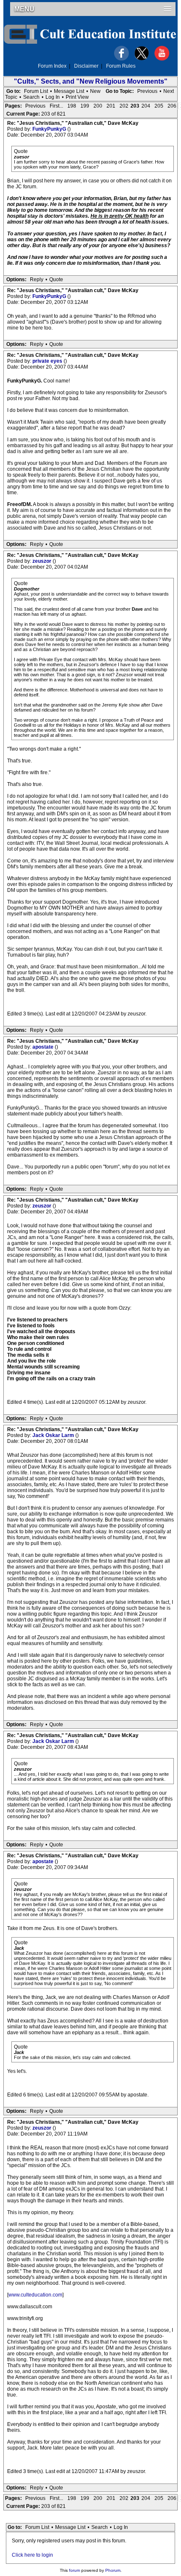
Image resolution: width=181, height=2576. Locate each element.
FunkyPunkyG (50, 129)
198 (72, 106)
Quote (56, 279)
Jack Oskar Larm (54, 1435)
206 (172, 106)
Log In (53, 97)
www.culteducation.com (35, 2295)
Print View (77, 97)
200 (98, 106)
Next (169, 91)
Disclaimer (86, 66)
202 (124, 106)
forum (75, 2570)
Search (31, 97)
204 (146, 106)
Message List (69, 91)
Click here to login (32, 2555)
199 (85, 106)
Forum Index (52, 66)
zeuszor (43, 561)
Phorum (113, 2570)
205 (159, 106)
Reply (37, 279)
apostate (44, 1047)
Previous (147, 91)
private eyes (48, 361)
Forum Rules (121, 66)
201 (111, 106)
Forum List (36, 91)
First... (56, 106)
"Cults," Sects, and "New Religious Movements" (91, 81)
